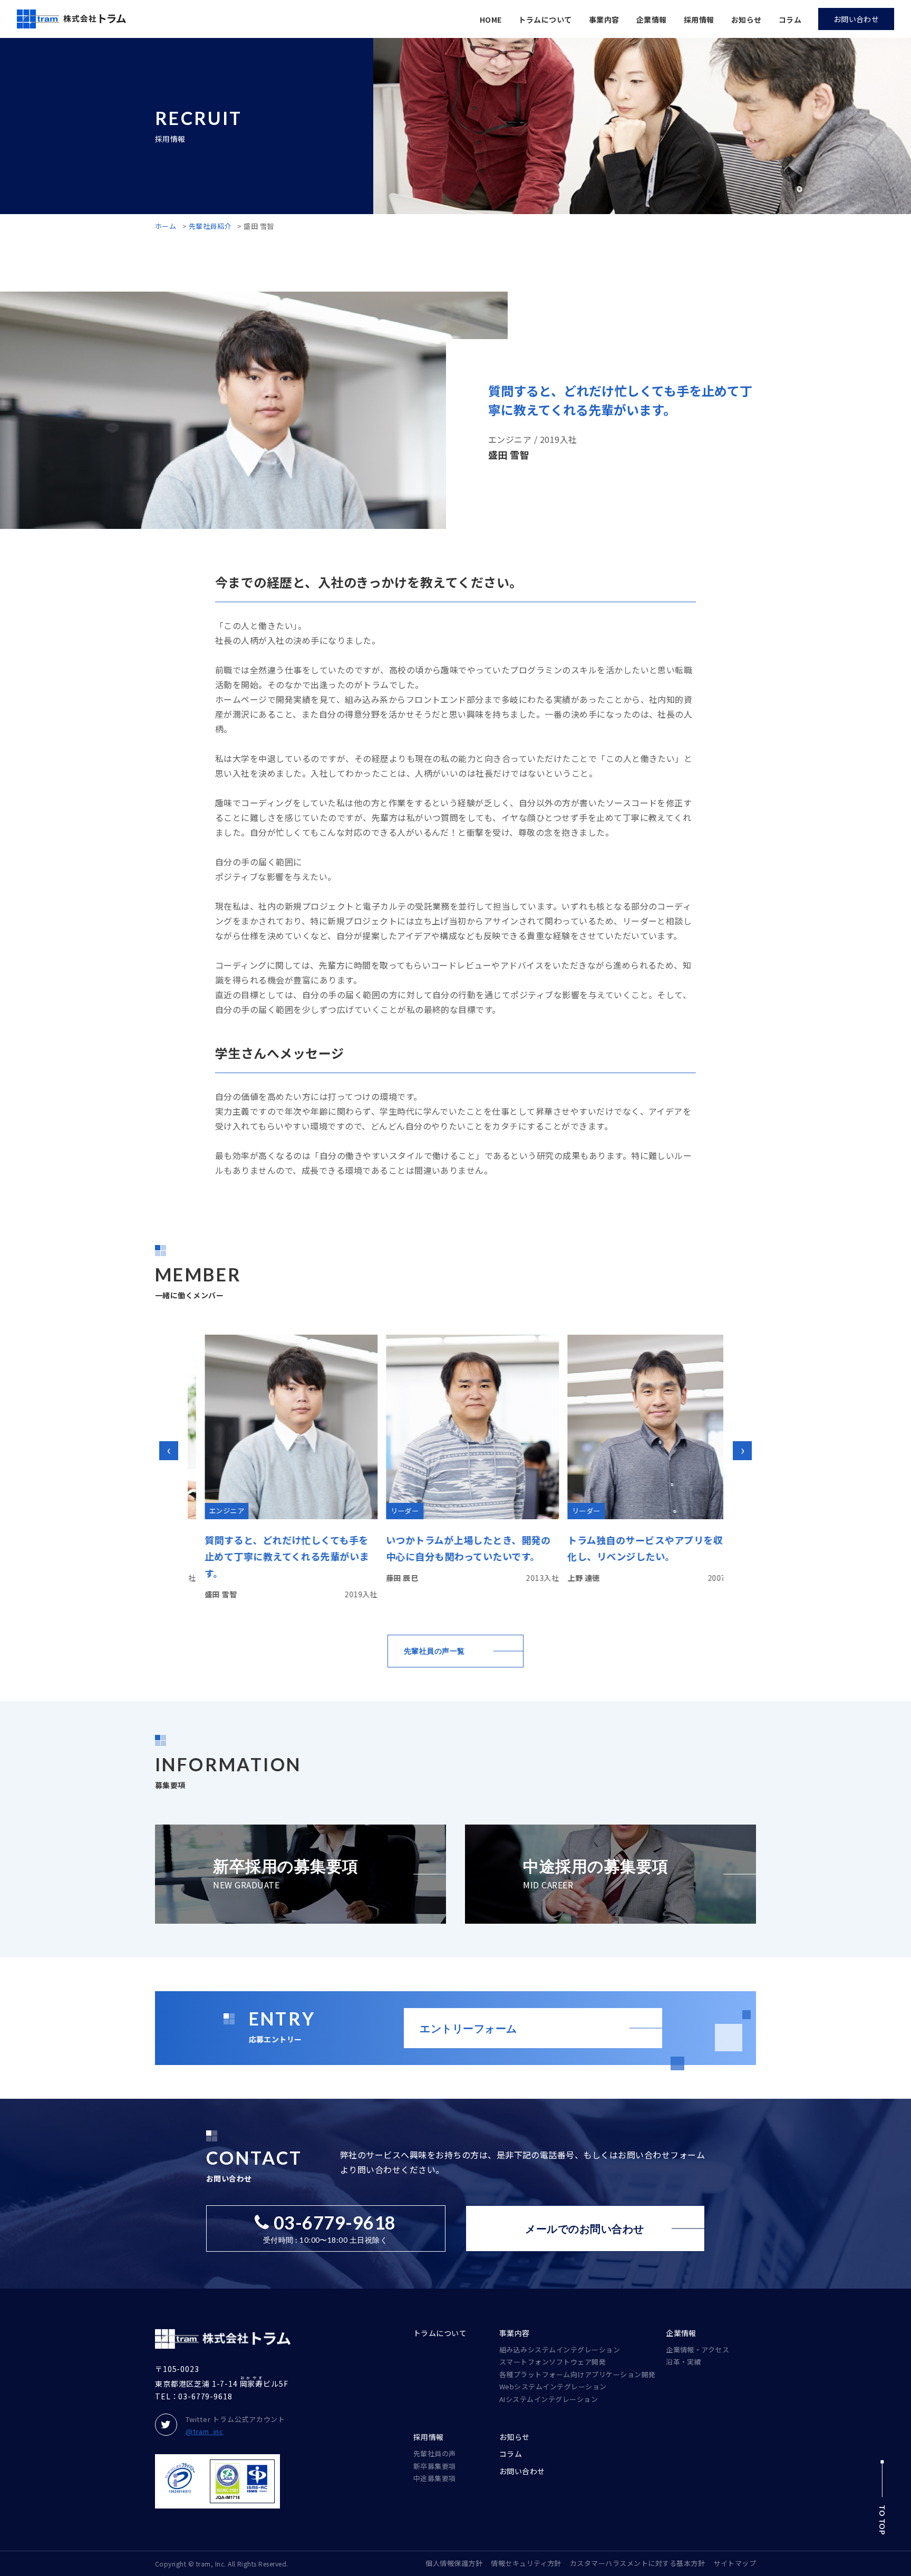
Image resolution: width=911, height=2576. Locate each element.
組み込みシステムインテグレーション (560, 2350)
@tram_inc (205, 2431)
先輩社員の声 (435, 2453)
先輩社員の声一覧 (434, 1651)
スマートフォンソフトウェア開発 (553, 2362)
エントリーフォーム (468, 2028)
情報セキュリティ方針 (526, 2563)
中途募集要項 (435, 2478)
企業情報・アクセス (697, 2350)
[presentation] (169, 1451)
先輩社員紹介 (210, 226)
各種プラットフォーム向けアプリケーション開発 (578, 2374)
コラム (790, 20)
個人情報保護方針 (454, 2563)
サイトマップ (735, 2563)
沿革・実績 (684, 2362)
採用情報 (699, 20)
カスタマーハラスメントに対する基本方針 (637, 2563)
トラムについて (545, 20)
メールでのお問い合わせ (584, 2228)
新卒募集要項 (435, 2466)
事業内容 (604, 20)
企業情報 (652, 20)
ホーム (166, 226)
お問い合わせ (522, 2471)
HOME (491, 20)
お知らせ (747, 20)
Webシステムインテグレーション (553, 2386)
